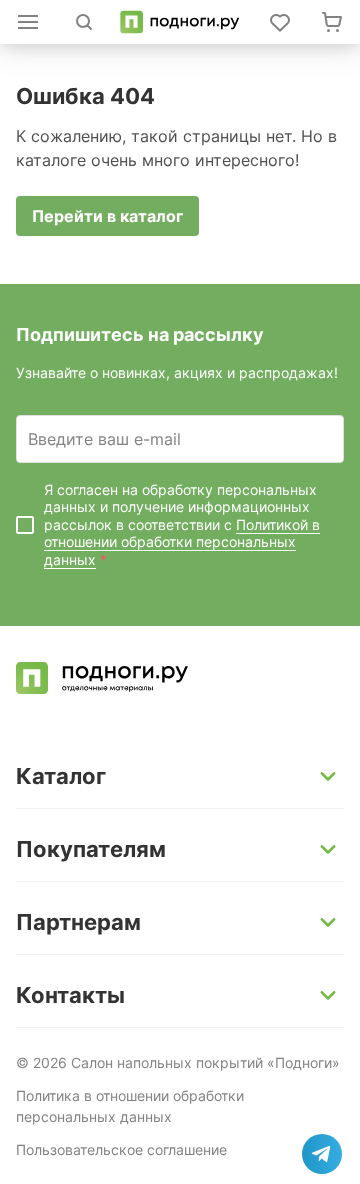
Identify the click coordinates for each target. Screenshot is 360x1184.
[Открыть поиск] (84, 22)
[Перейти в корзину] (332, 22)
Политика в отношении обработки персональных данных (130, 1106)
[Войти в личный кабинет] (280, 22)
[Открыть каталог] (28, 22)
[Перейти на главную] (180, 22)
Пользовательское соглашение (121, 1149)
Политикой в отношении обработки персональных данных (182, 542)
